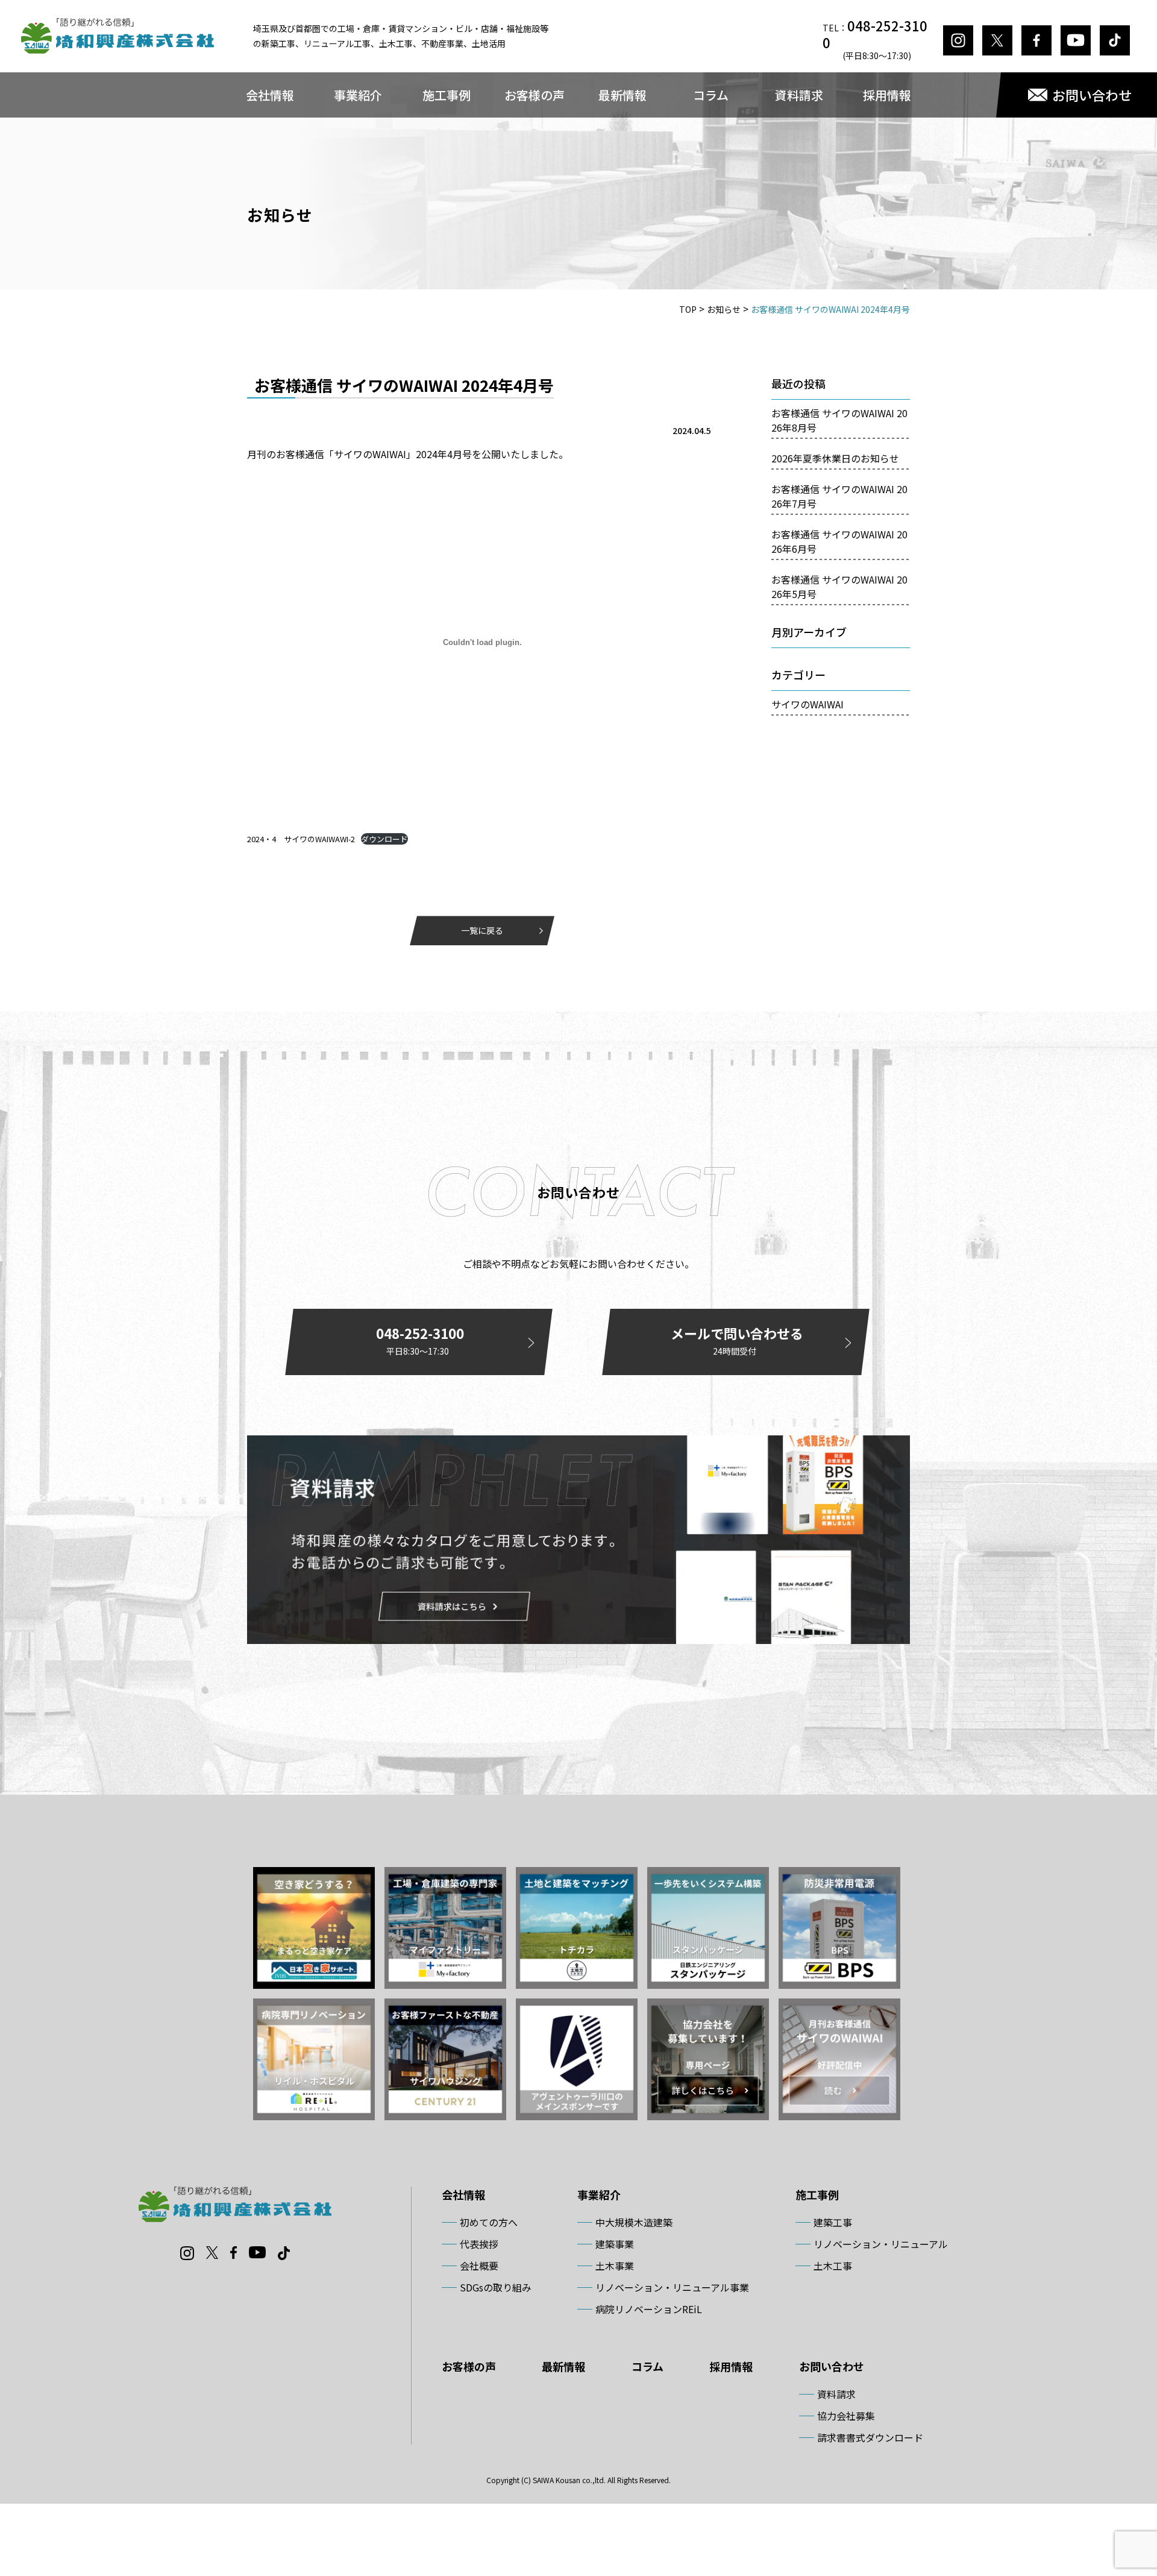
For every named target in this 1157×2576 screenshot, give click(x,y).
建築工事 (833, 2222)
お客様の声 (535, 95)
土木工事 (833, 2266)
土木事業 (615, 2266)
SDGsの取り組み (496, 2287)
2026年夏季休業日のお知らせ (835, 458)
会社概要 (479, 2266)
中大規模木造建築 (634, 2222)
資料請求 (799, 95)
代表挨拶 (479, 2244)
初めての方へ (489, 2222)
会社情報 (270, 95)
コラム (711, 95)
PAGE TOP (1121, 2487)
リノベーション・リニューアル (881, 2244)
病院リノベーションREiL (649, 2309)
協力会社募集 (846, 2416)
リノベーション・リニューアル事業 (672, 2287)
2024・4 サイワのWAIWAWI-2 (301, 839)
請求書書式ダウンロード (870, 2437)
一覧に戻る (482, 930)
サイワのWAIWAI (807, 704)
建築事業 (615, 2244)
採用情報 (887, 95)
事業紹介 (358, 95)
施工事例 (447, 95)
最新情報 (622, 95)
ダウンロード (384, 839)
